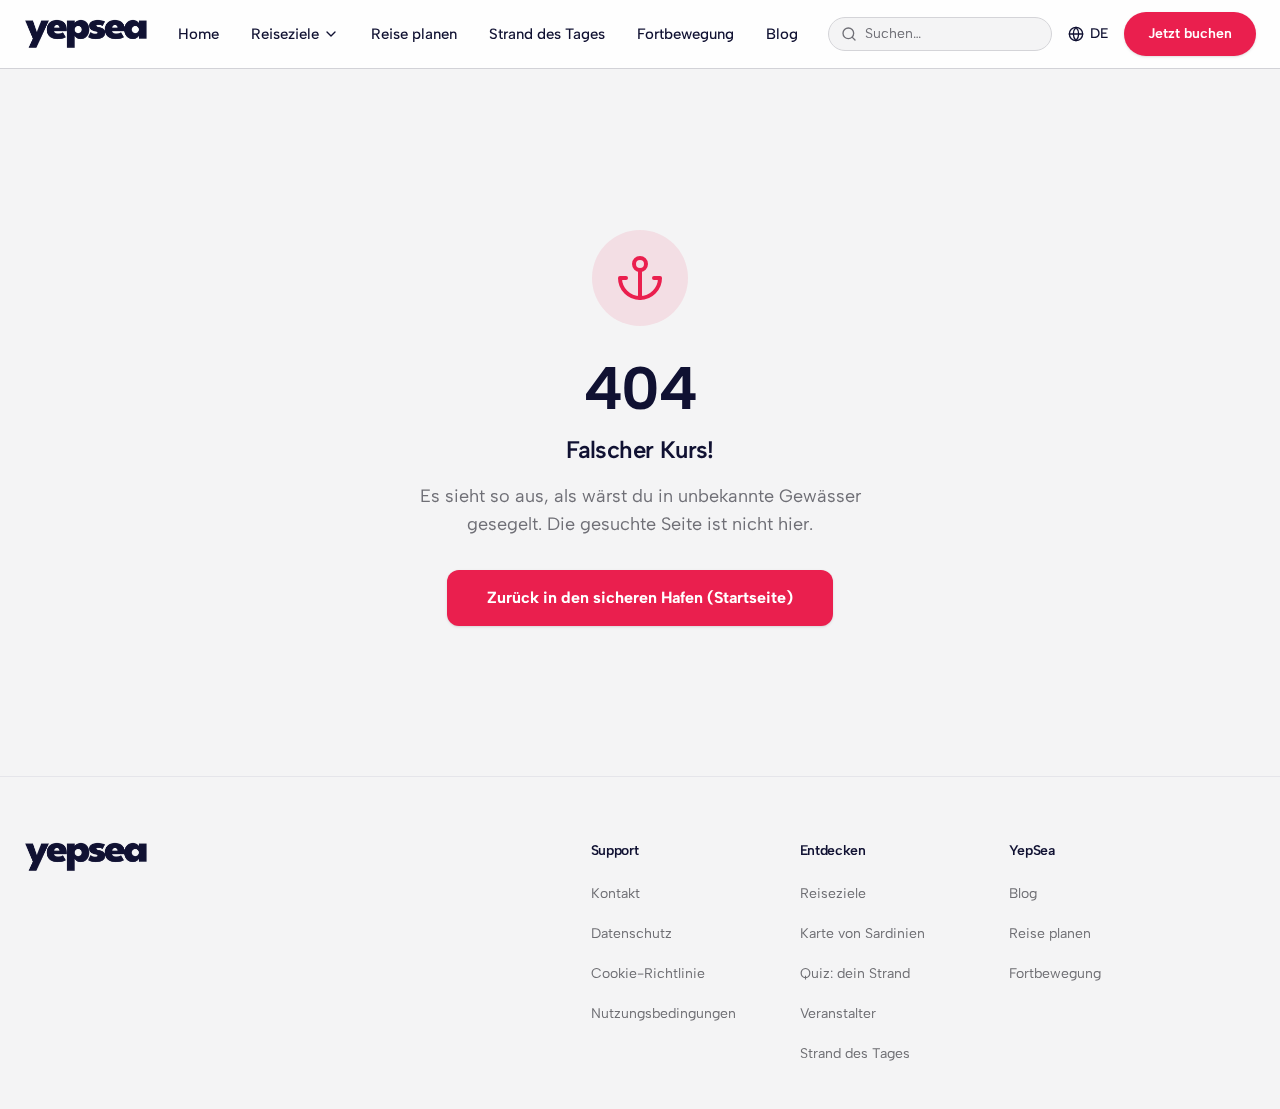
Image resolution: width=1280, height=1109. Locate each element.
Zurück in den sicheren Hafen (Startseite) (640, 597)
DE (1099, 33)
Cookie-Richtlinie (648, 973)
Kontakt (615, 893)
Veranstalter (838, 1013)
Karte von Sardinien (862, 933)
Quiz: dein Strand (855, 973)
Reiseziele (285, 34)
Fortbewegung (685, 34)
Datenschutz (631, 933)
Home (198, 34)
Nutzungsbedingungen (663, 1013)
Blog (782, 34)
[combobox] (952, 34)
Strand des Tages (547, 34)
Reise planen (414, 34)
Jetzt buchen (1190, 33)
